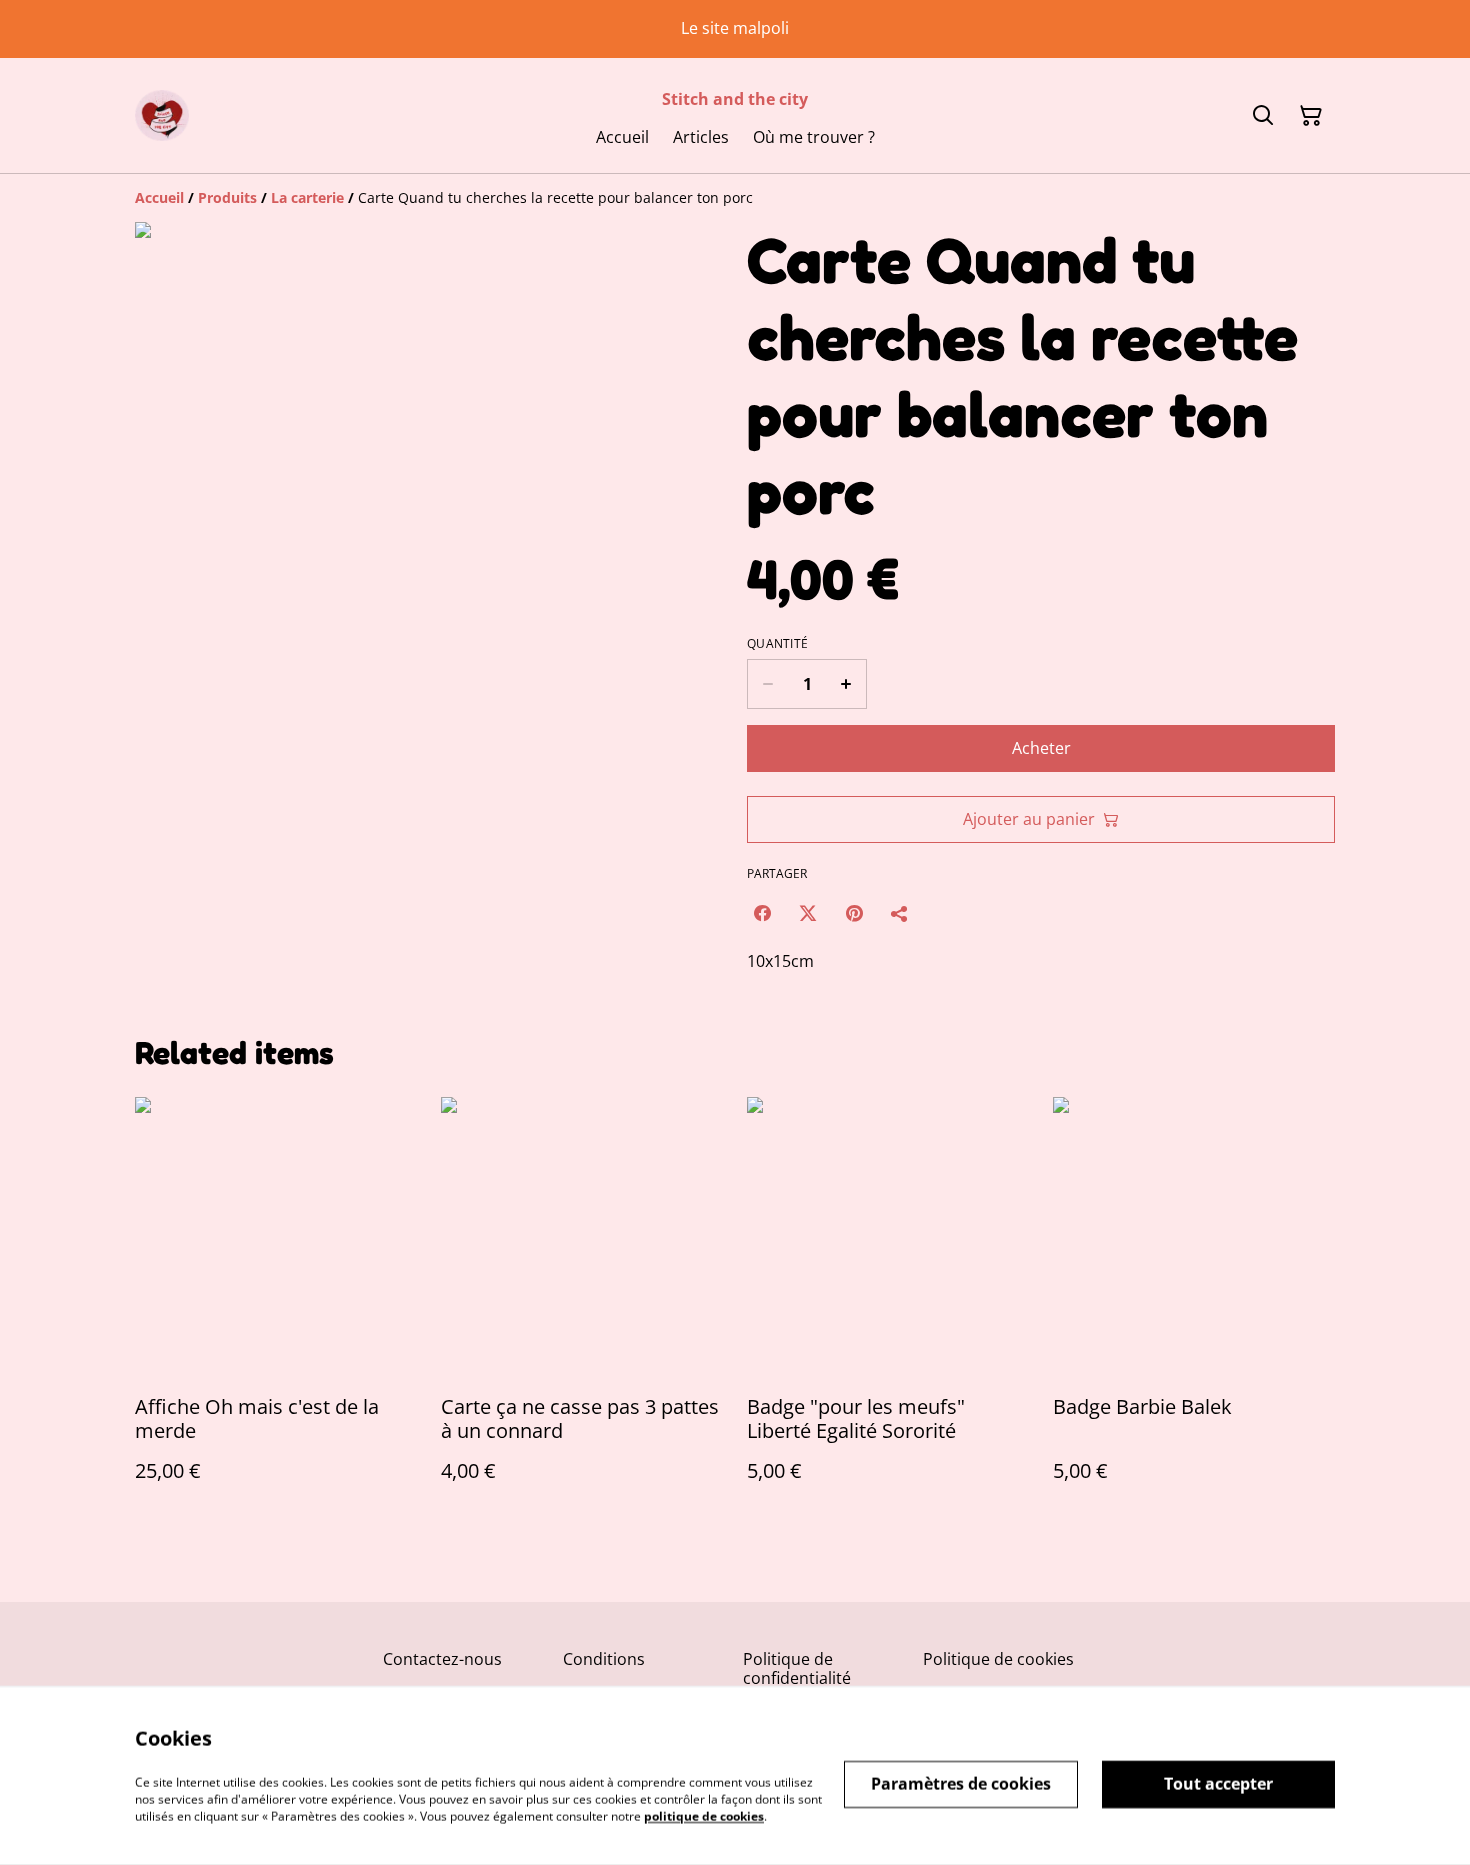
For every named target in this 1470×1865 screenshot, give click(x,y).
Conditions (604, 1659)
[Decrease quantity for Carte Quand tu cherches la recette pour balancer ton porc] (767, 684)
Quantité (777, 644)
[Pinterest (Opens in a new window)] (854, 913)
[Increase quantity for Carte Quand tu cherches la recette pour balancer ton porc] (846, 684)
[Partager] (900, 913)
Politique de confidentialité (797, 1668)
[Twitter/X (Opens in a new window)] (808, 913)
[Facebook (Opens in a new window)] (762, 913)
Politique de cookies (998, 1659)
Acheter (1041, 748)
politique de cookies (704, 1815)
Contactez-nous (442, 1659)
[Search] (1263, 116)
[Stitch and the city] (162, 115)
